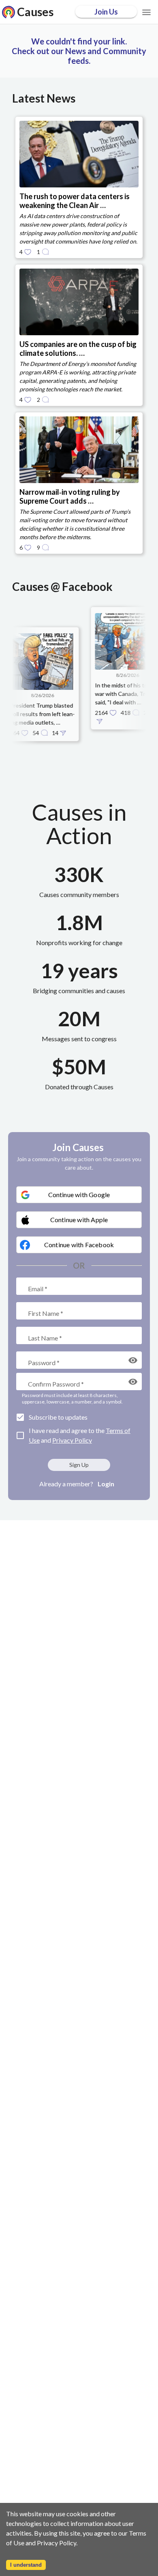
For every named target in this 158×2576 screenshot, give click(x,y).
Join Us (106, 12)
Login (106, 1484)
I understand (26, 2565)
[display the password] (133, 1360)
